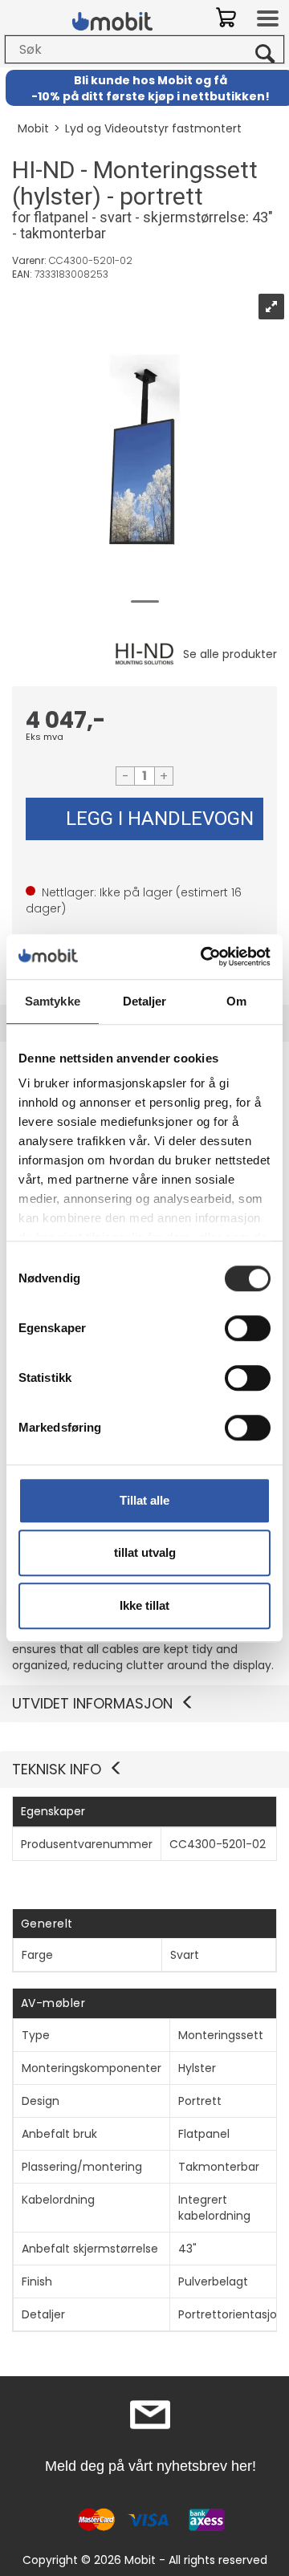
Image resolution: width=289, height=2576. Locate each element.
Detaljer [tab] (145, 1001)
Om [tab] (236, 1001)
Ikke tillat (144, 1605)
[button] (144, 1769)
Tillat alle (144, 1500)
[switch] (248, 1328)
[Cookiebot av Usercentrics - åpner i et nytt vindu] (204, 957)
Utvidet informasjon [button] (92, 1703)
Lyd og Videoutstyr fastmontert (153, 128)
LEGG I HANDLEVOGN (160, 819)
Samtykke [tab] (53, 1001)
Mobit (33, 128)
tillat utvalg (145, 1552)
